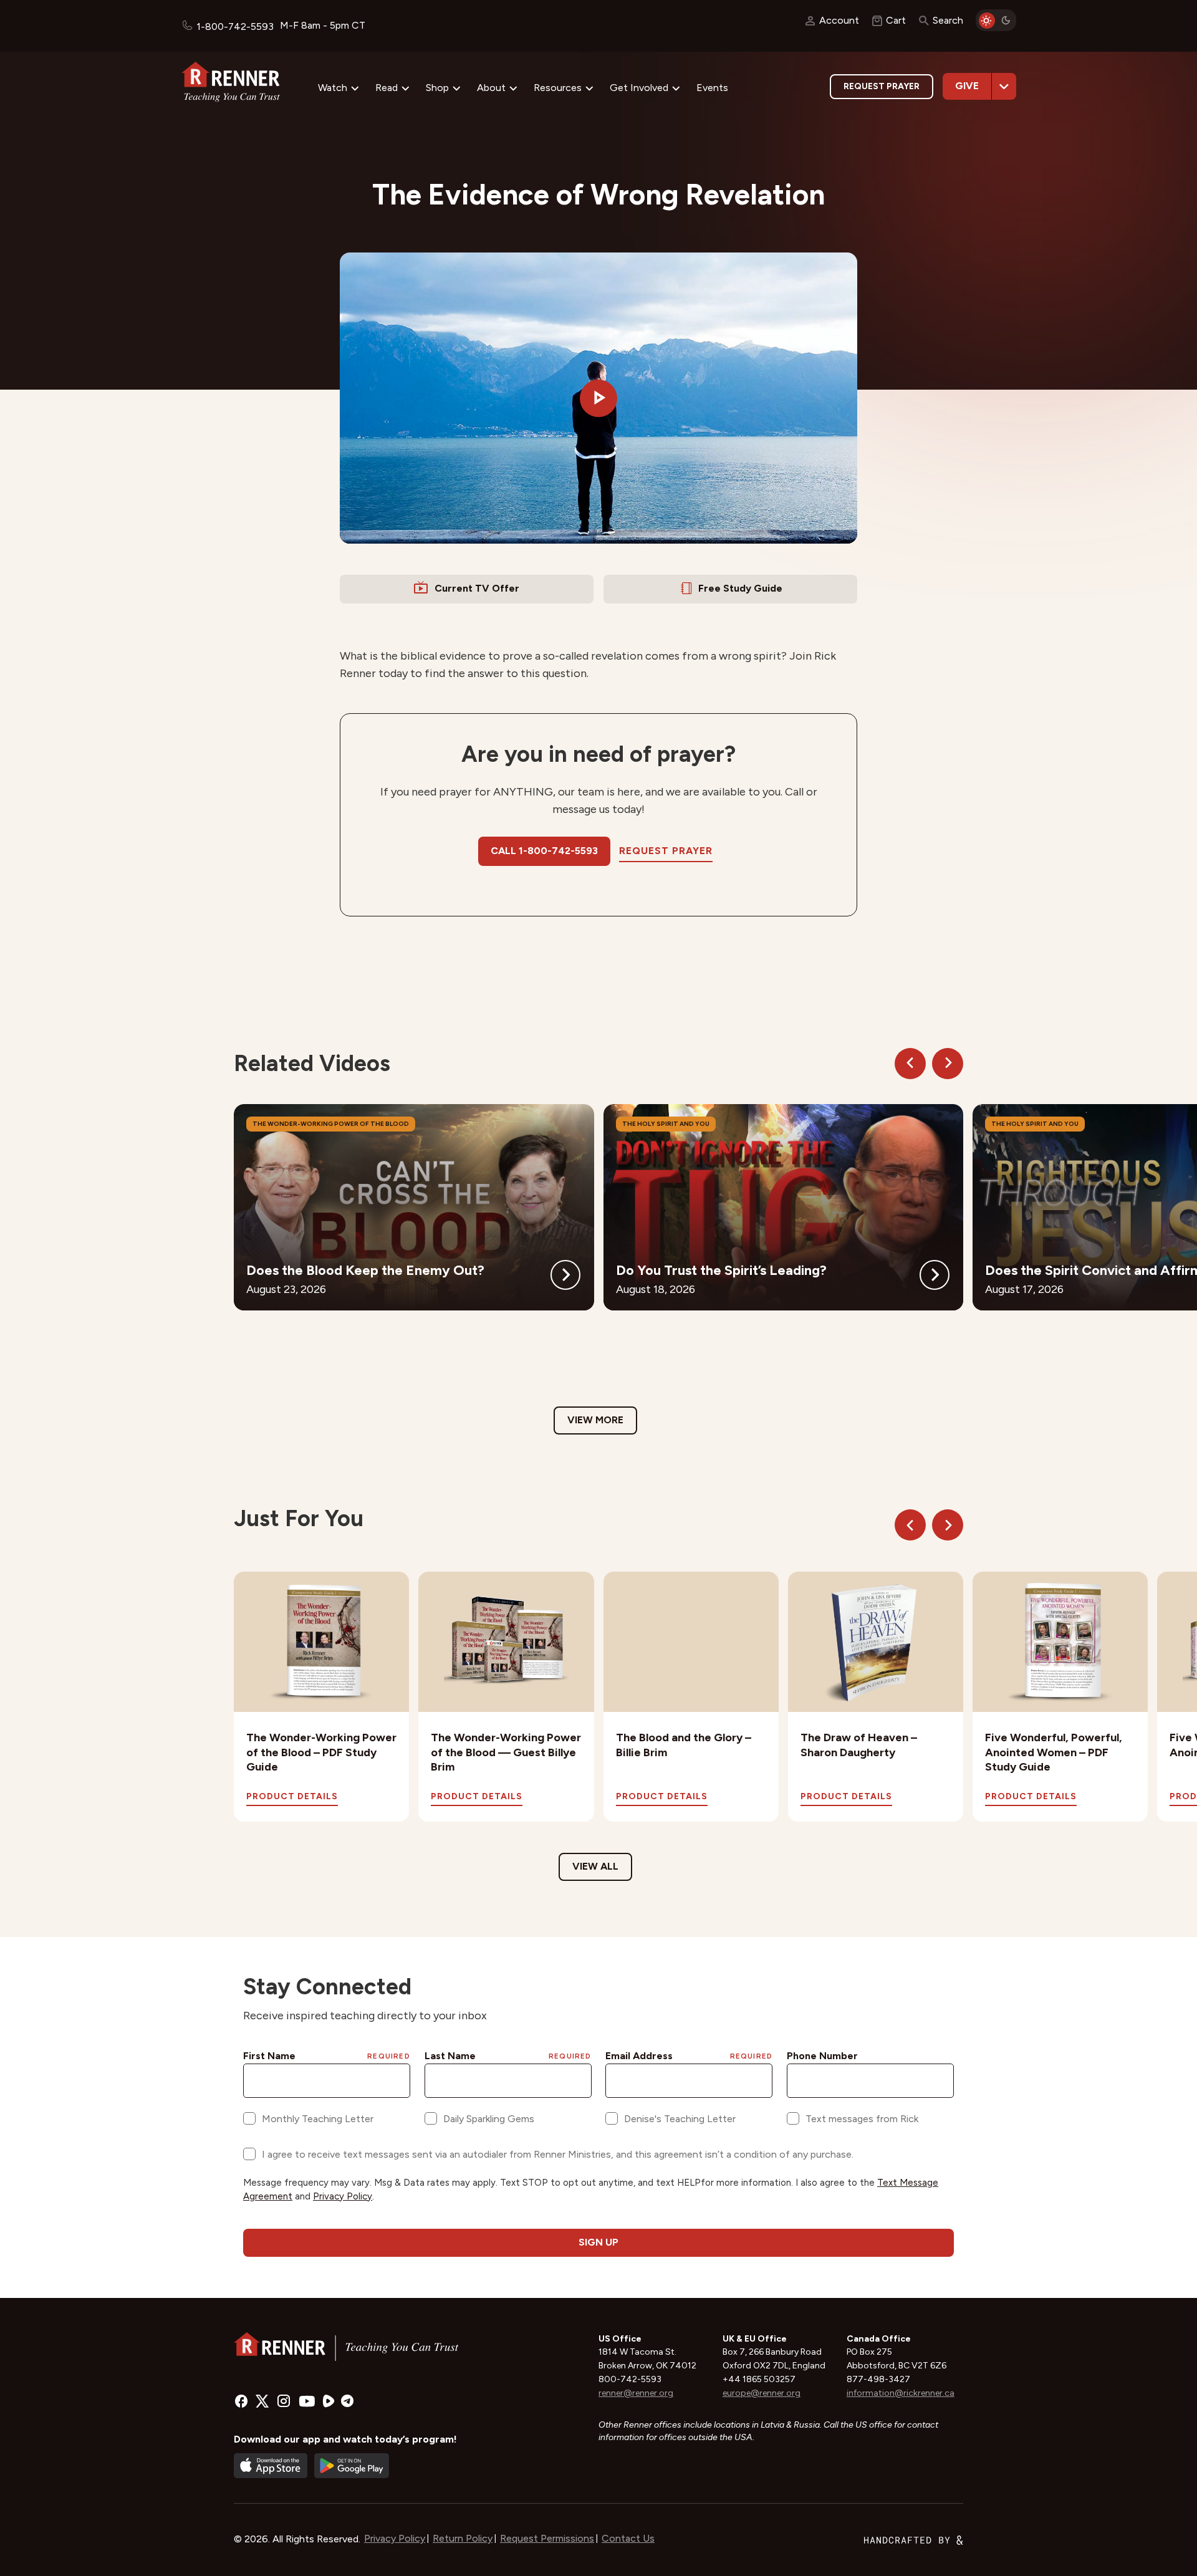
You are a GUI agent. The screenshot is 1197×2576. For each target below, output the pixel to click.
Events (712, 88)
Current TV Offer (477, 588)
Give (967, 86)
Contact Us (628, 2538)
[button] (598, 398)
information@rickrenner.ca (901, 2393)
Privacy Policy (395, 2538)
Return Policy (463, 2538)
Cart (896, 20)
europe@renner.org (762, 2393)
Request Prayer (882, 86)
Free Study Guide (740, 588)
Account (839, 20)
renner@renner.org (636, 2393)
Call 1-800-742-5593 (544, 851)
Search (948, 20)
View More (595, 1420)
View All (595, 1866)
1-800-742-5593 (235, 26)
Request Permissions (547, 2538)
